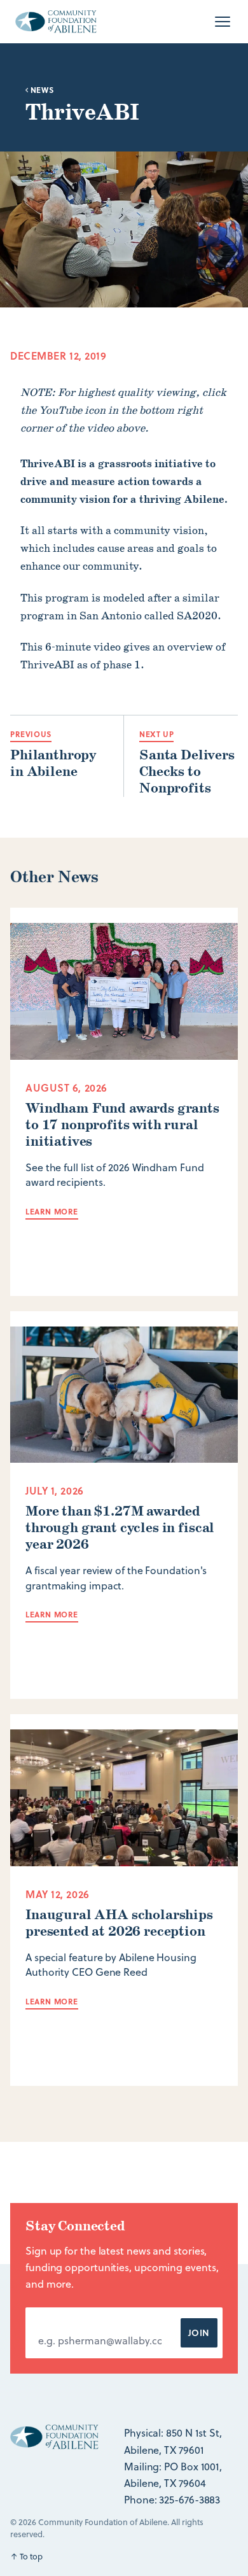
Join (199, 2333)
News (41, 90)
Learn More (52, 1211)
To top (26, 2556)
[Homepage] (56, 22)
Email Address (76, 2320)
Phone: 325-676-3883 (172, 2500)
